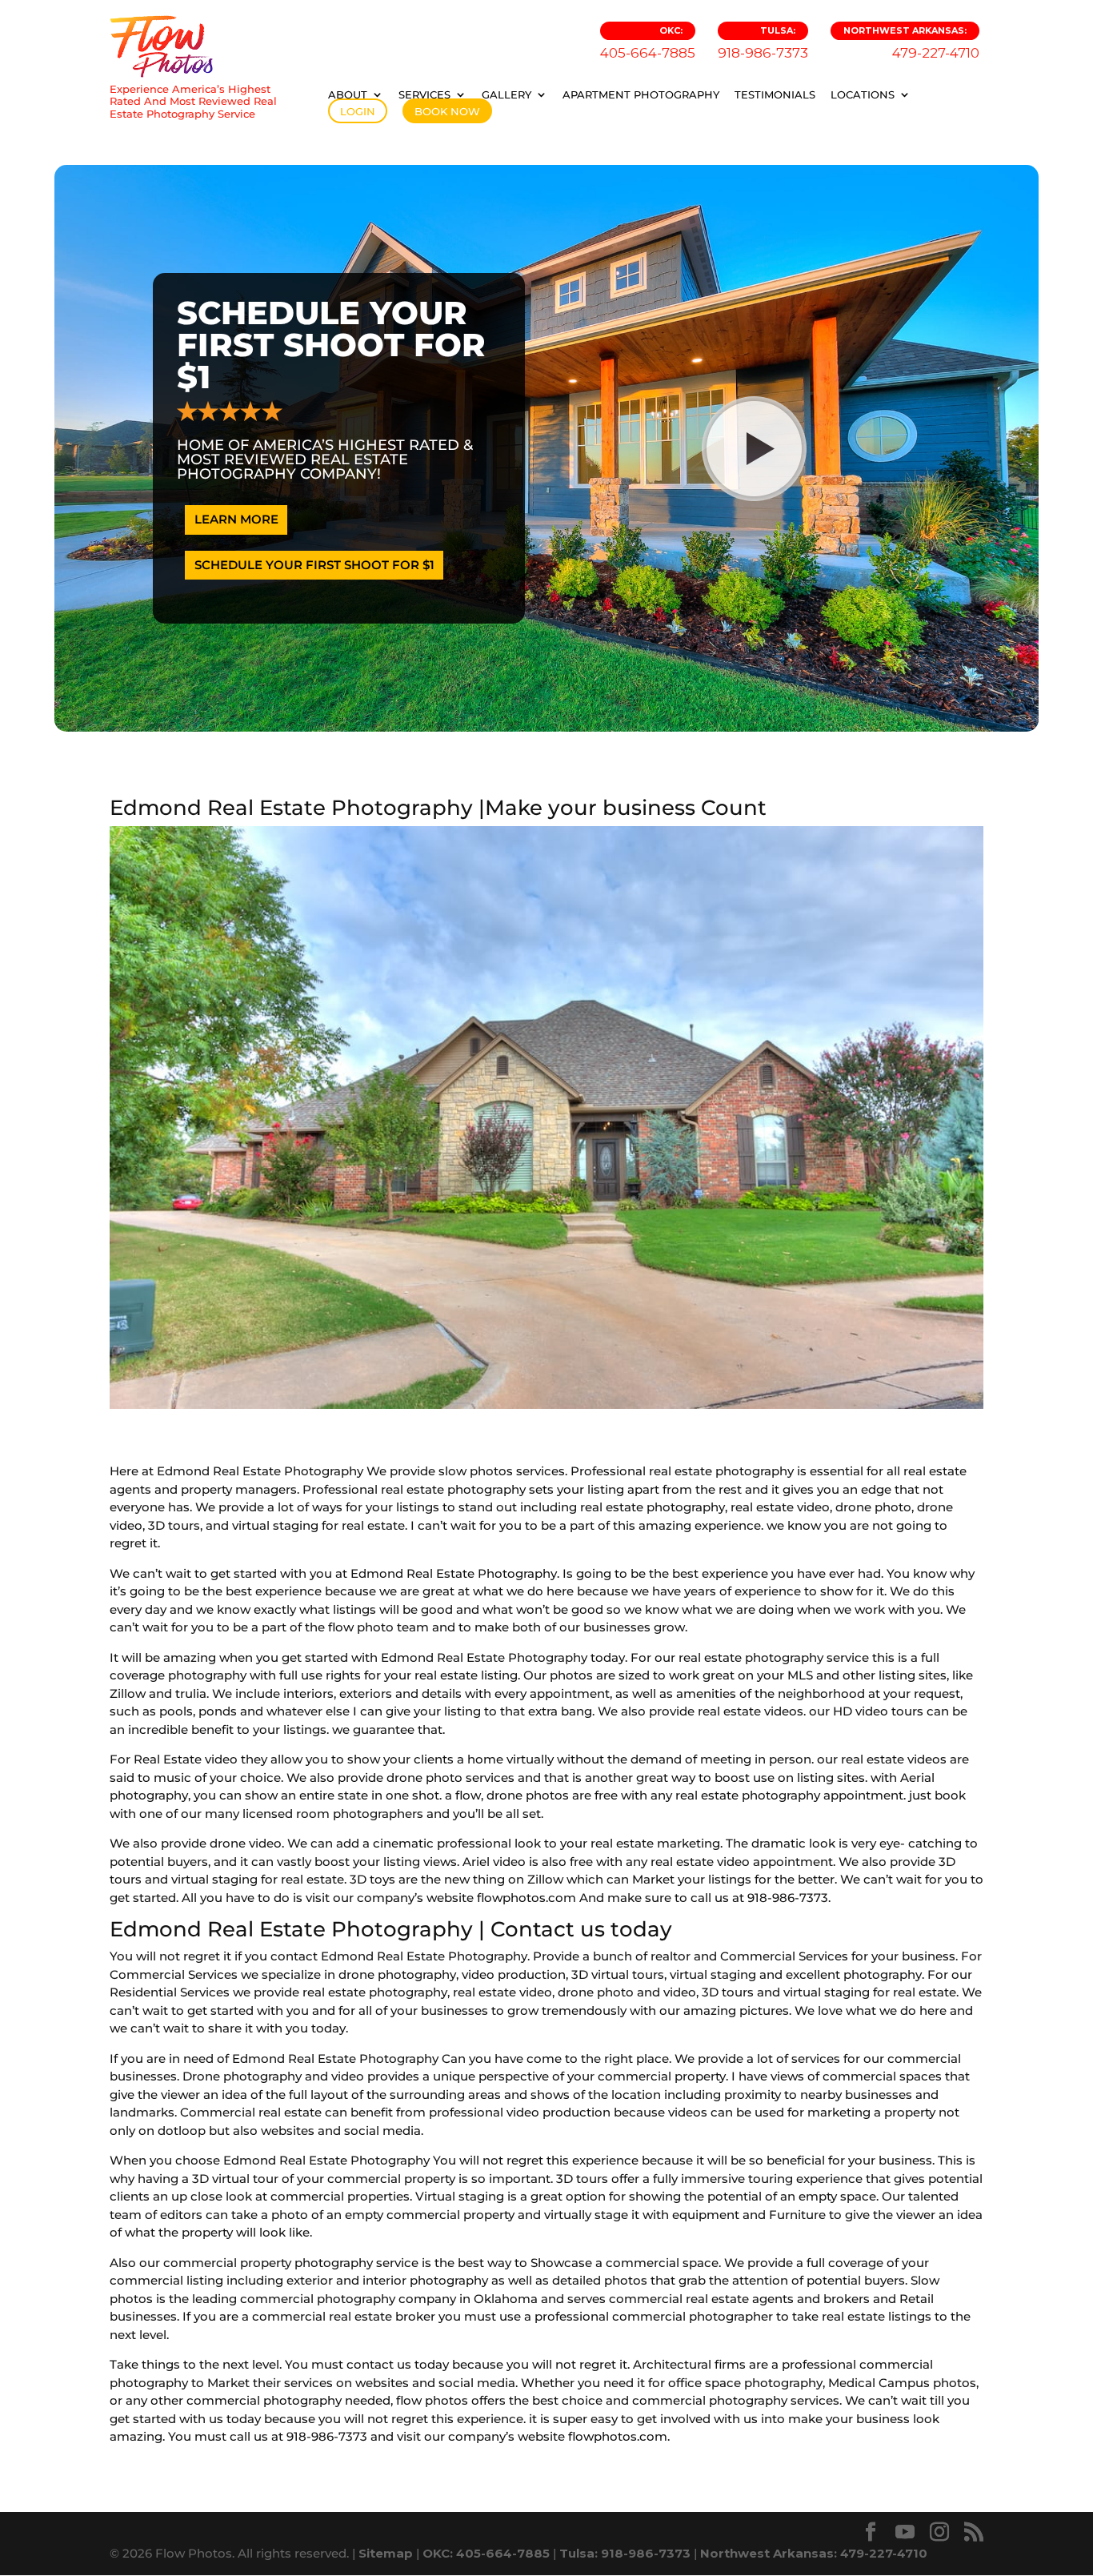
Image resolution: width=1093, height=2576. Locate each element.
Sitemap (386, 2553)
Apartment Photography (641, 94)
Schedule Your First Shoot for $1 (314, 565)
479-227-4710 (911, 43)
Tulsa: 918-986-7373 (625, 2553)
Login (358, 111)
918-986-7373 (763, 43)
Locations (863, 94)
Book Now (447, 111)
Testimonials (775, 94)
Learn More (236, 519)
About (348, 94)
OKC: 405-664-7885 (486, 2553)
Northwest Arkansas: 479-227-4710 (814, 2553)
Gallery (506, 94)
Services (424, 94)
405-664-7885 (648, 43)
